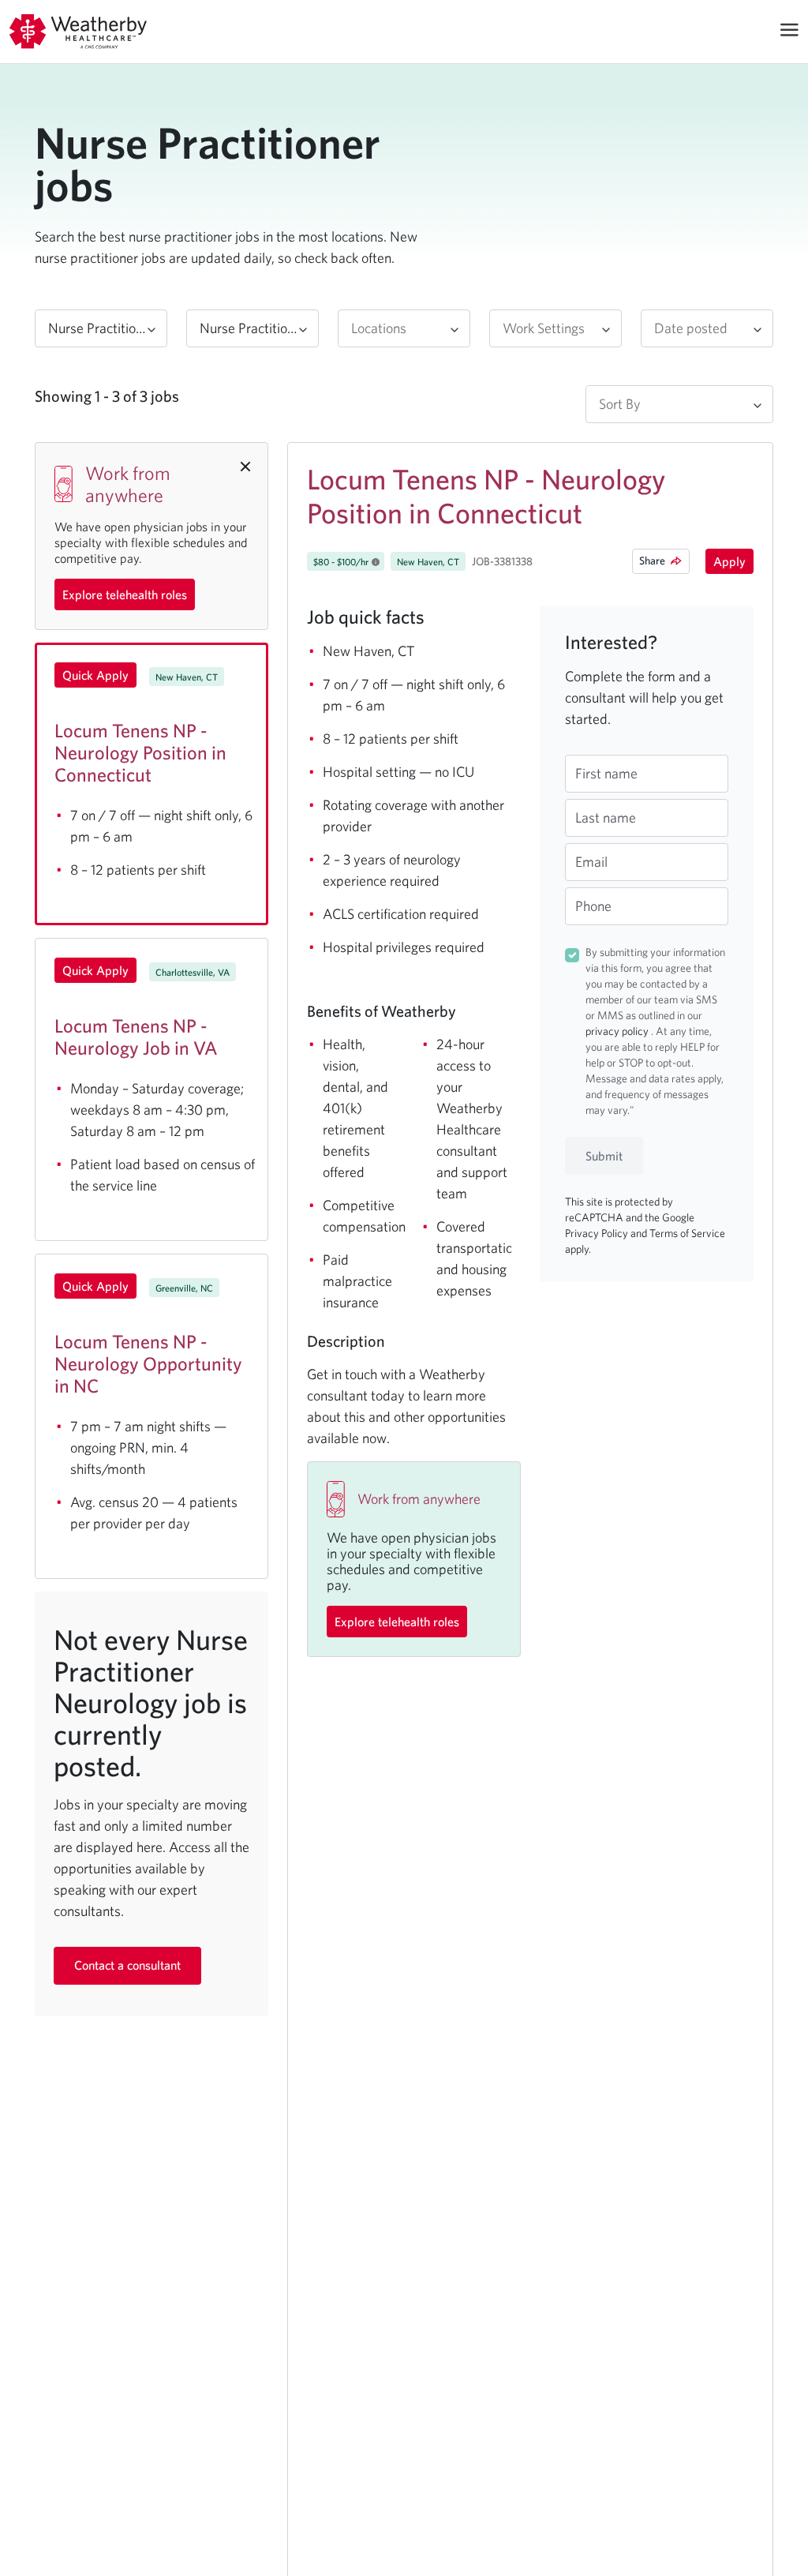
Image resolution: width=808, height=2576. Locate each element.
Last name (606, 817)
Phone (593, 906)
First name (606, 773)
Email (591, 862)
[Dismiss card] (245, 465)
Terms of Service (687, 1233)
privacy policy (618, 1031)
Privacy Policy (598, 1233)
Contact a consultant (127, 1965)
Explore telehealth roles (125, 594)
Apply (729, 561)
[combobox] (101, 328)
